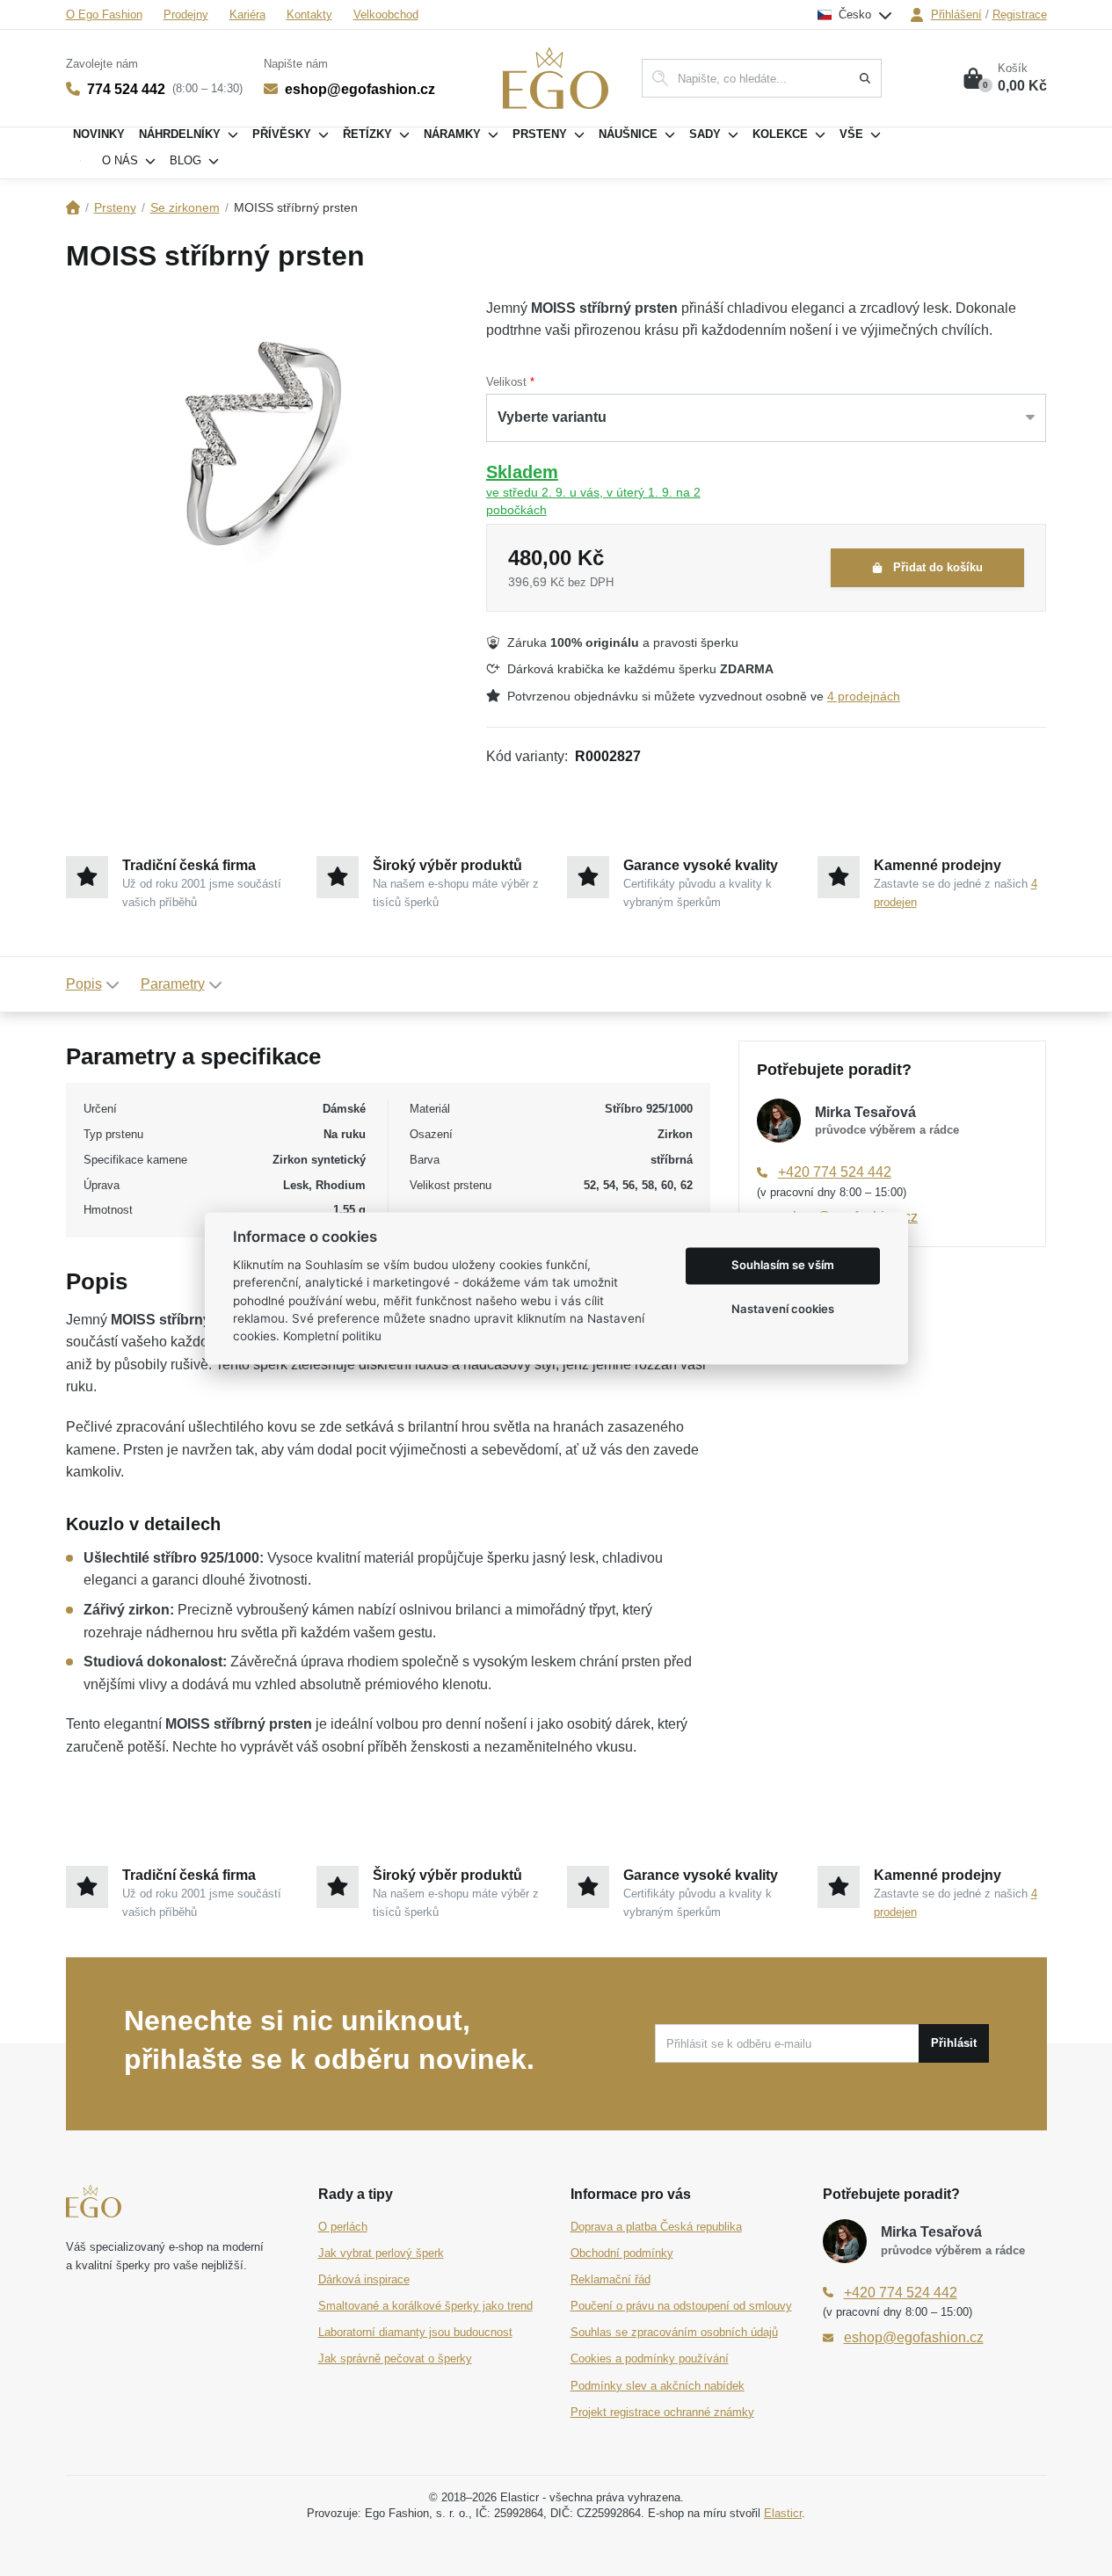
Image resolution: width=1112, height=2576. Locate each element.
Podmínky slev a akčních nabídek (658, 2386)
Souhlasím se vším (783, 1266)
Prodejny (186, 15)
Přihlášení (956, 15)
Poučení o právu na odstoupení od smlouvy (681, 2306)
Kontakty (309, 15)
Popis (84, 984)
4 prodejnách (864, 696)
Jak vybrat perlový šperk (381, 2253)
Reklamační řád (611, 2279)
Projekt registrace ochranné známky (662, 2412)
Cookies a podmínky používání (650, 2358)
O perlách (343, 2227)
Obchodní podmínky (622, 2253)
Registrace (1020, 15)
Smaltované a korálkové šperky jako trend (425, 2306)
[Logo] (556, 78)
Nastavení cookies (783, 1310)
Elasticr (783, 2513)
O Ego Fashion (104, 15)
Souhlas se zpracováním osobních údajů (674, 2332)
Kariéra (247, 15)
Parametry (173, 984)
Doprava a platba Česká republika (656, 2227)
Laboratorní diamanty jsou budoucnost (415, 2332)
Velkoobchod (386, 15)
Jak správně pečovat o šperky (395, 2358)
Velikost (506, 382)
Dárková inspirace (364, 2279)
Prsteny (115, 207)
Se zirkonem (185, 207)
